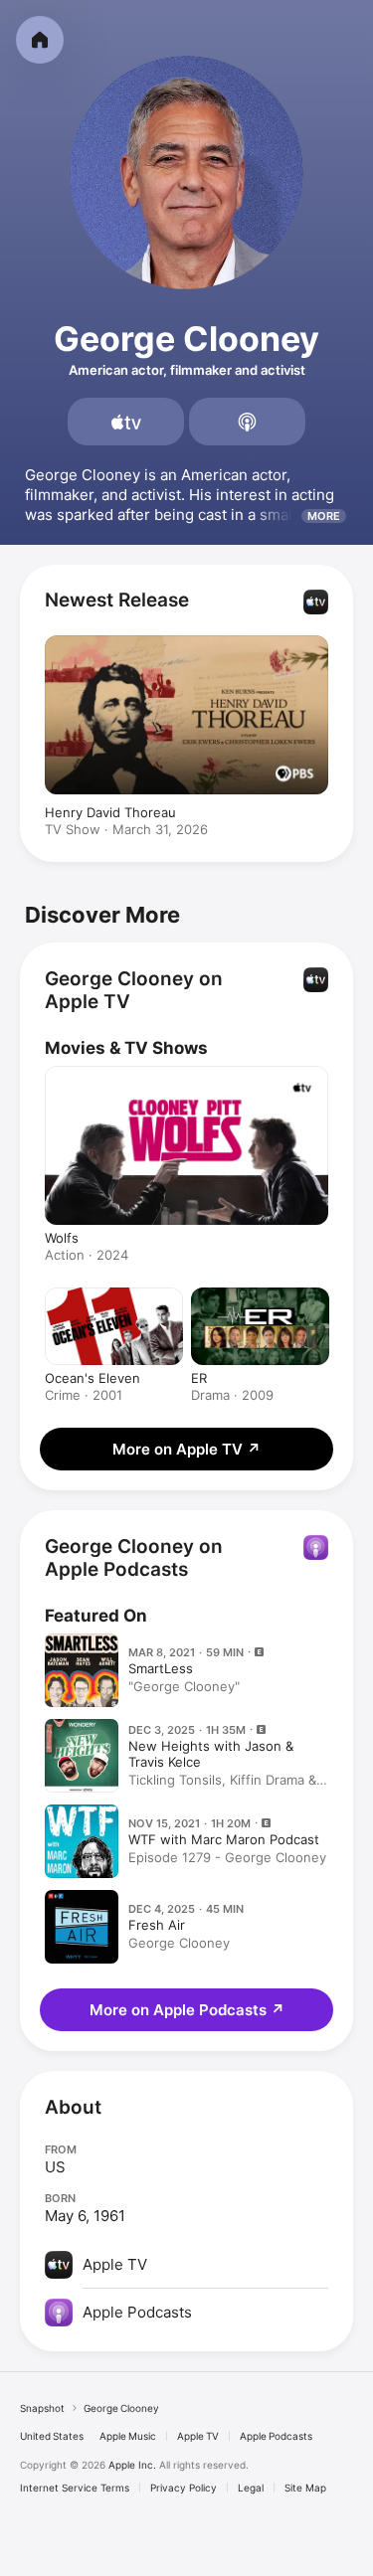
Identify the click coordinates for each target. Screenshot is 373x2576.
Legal (251, 2488)
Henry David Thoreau (110, 812)
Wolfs (62, 1238)
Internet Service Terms (75, 2488)
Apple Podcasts (276, 2436)
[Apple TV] (126, 422)
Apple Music (128, 2436)
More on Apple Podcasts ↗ (187, 2010)
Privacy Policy (184, 2488)
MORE (324, 516)
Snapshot (42, 2408)
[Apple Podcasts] (247, 422)
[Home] (40, 40)
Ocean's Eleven (93, 1378)
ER (199, 1378)
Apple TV (198, 2436)
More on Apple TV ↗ (186, 1449)
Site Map (305, 2488)
